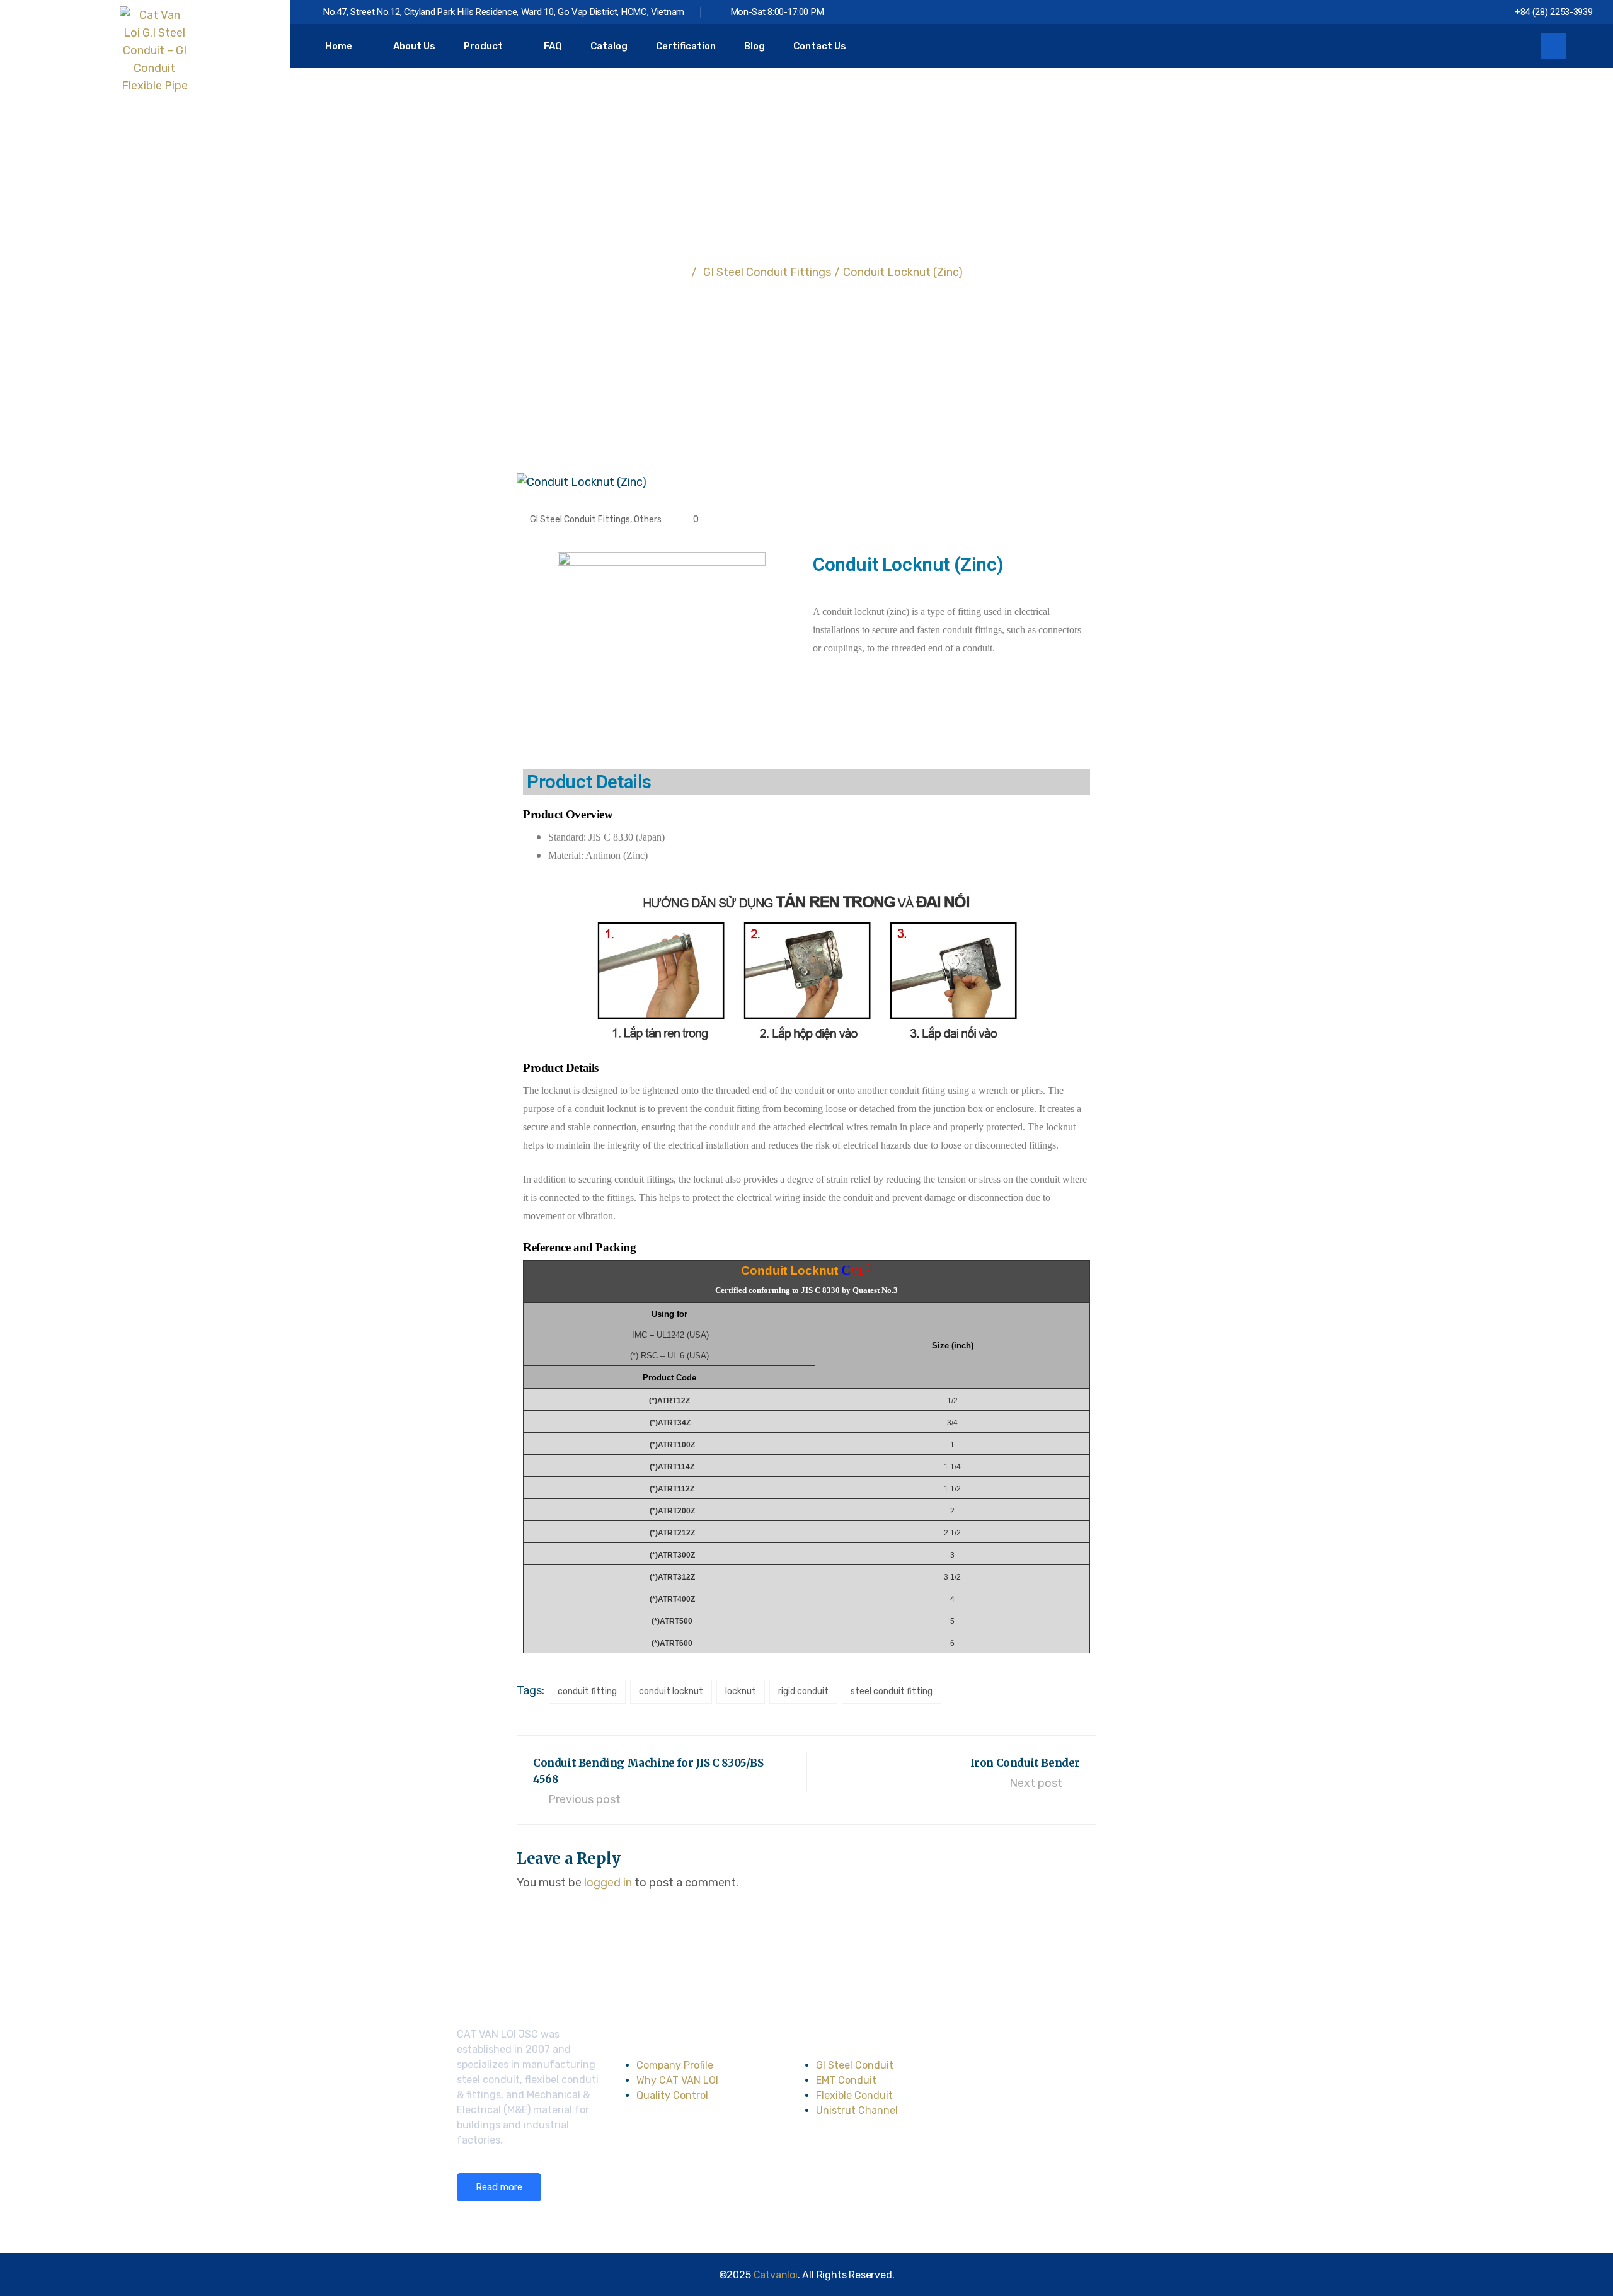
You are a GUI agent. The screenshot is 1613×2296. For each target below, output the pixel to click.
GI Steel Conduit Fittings (580, 519)
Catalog (609, 46)
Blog (755, 46)
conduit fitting (587, 1691)
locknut (741, 1691)
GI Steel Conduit (855, 2065)
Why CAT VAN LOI (677, 2080)
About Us (414, 46)
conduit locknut (671, 1691)
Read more (499, 2187)
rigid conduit (803, 1691)
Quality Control (672, 2095)
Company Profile (675, 2065)
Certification (686, 46)
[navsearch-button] (1554, 46)
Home (339, 46)
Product (483, 46)
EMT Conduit (846, 2080)
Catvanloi (776, 2275)
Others (648, 519)
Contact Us (820, 46)
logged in (608, 1883)
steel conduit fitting (892, 1691)
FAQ (553, 46)
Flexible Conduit (854, 2095)
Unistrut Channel (857, 2110)
